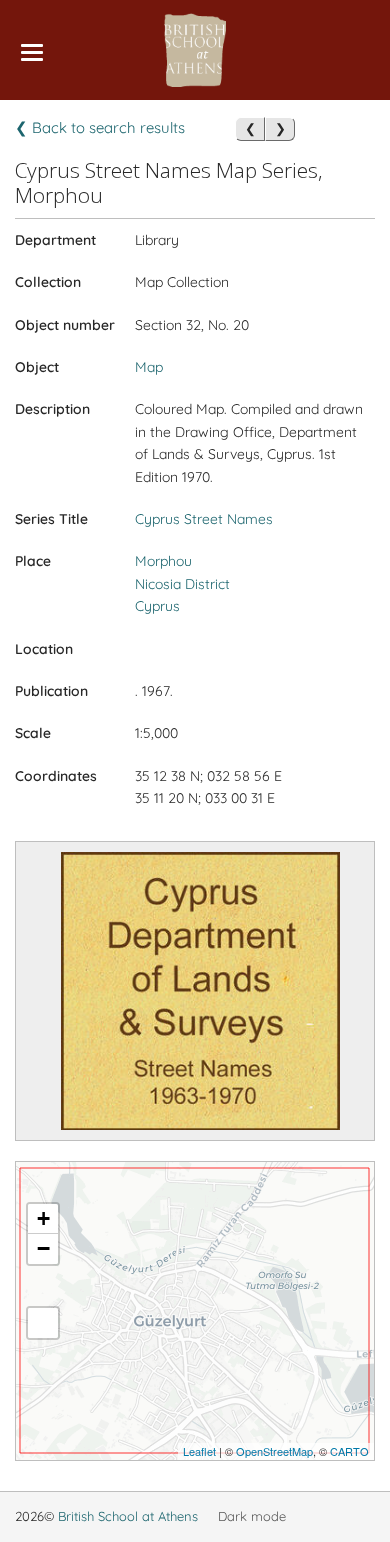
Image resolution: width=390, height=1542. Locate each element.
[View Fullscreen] (43, 1323)
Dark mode (252, 1516)
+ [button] (43, 1218)
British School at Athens (128, 1516)
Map (149, 367)
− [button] (43, 1248)
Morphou (163, 561)
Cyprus (157, 606)
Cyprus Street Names (204, 519)
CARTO (349, 1451)
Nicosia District (182, 584)
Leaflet (199, 1451)
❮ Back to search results (100, 127)
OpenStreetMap (274, 1451)
